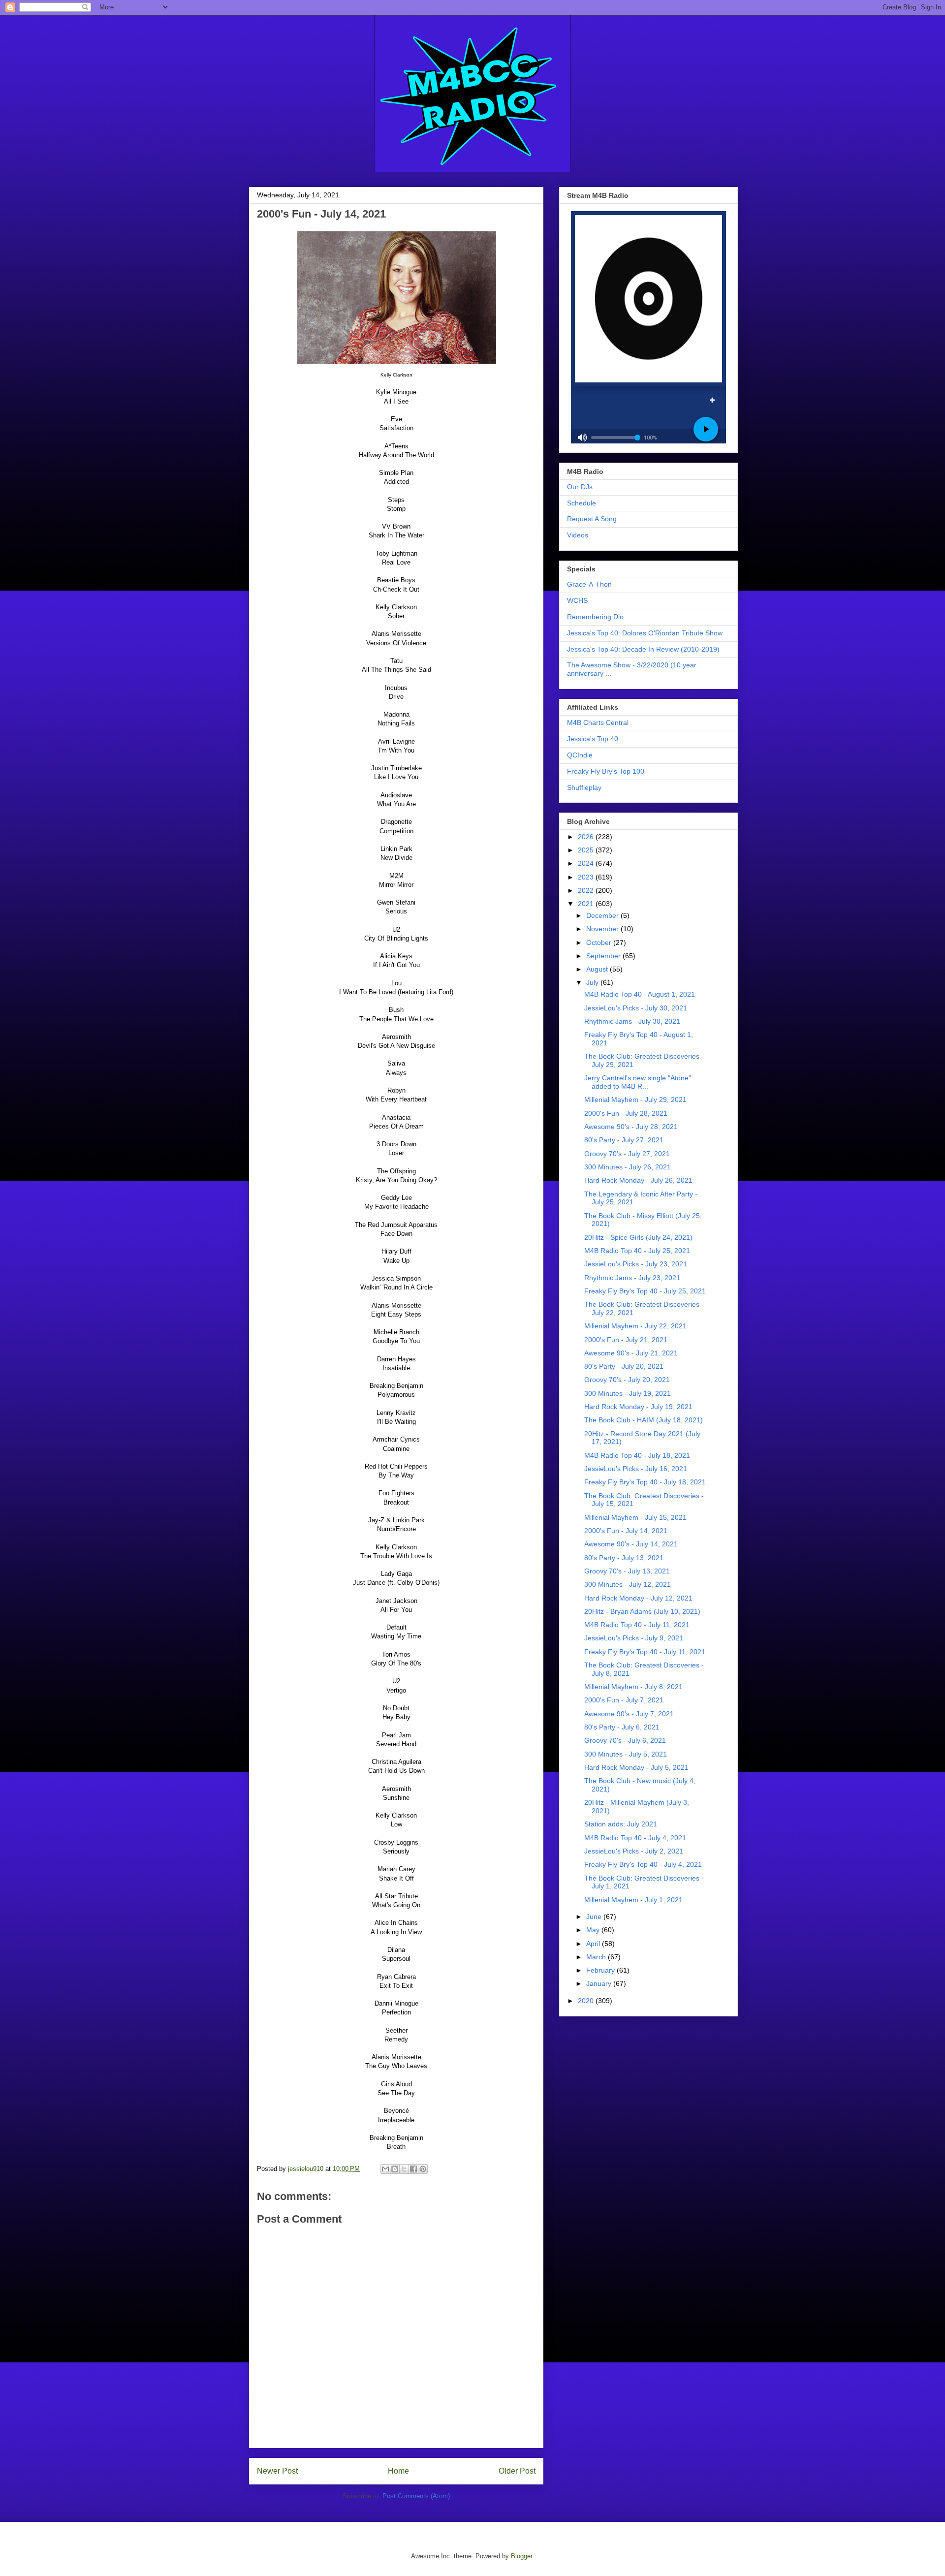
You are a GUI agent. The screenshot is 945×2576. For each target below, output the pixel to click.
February (601, 1970)
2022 (587, 890)
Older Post (517, 2471)
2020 (587, 2001)
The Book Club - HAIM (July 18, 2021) (644, 1420)
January (600, 1983)
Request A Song (592, 519)
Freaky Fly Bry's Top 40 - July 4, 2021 (643, 1864)
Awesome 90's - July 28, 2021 (631, 1127)
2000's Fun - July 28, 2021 (626, 1113)
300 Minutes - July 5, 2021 (626, 1754)
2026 (587, 837)
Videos (578, 535)
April (594, 1944)
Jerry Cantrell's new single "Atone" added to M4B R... (638, 1082)
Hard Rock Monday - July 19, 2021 (638, 1407)
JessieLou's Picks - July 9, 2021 (634, 1638)
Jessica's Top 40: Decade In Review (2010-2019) (643, 649)
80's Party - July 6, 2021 (622, 1727)
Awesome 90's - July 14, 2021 (631, 1544)
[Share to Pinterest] (423, 2169)
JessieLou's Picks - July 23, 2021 (636, 1264)
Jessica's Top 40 (593, 739)
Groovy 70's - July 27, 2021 (627, 1154)
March (597, 1957)
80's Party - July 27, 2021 (624, 1140)
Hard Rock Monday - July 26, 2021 (638, 1180)
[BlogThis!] (395, 2169)
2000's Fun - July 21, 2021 (626, 1340)
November (603, 929)
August (598, 969)
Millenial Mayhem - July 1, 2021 (633, 1900)
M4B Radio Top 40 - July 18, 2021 (637, 1455)
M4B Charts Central (598, 723)
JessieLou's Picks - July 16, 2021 (636, 1469)
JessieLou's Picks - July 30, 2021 (636, 1008)
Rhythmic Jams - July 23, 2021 (632, 1278)
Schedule (582, 503)
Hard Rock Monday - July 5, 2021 (636, 1767)
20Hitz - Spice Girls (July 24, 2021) (638, 1237)
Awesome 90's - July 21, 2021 (631, 1353)
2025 (587, 850)
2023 (587, 877)
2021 (587, 904)
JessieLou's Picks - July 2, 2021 (634, 1851)
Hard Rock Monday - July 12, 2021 (638, 1598)
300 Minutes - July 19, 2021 (628, 1393)
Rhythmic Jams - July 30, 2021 (632, 1021)
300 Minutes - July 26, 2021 (628, 1167)
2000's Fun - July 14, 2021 (626, 1531)
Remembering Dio (595, 617)
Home (398, 2471)
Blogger (521, 2556)
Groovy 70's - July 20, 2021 (627, 1380)
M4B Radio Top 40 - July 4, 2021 (635, 1838)
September (604, 956)
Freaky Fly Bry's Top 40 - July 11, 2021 (645, 1652)
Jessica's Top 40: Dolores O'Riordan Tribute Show (645, 633)
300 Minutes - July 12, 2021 (628, 1584)
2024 (587, 863)
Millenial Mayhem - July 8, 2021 (633, 1687)
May (594, 1930)
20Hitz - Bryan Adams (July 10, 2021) (642, 1611)
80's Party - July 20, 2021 (624, 1366)
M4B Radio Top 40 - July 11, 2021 (637, 1625)
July (593, 982)
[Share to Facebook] (413, 2169)
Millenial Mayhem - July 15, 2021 (635, 1517)
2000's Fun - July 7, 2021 (624, 1700)
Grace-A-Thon (589, 584)
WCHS (577, 600)
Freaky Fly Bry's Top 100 (606, 771)
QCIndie (580, 755)
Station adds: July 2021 (621, 1824)
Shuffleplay (584, 787)
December (603, 915)
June (595, 1916)
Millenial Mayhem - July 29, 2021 (635, 1100)
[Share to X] (404, 2169)
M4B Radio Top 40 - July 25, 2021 (637, 1251)
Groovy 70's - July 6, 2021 (625, 1740)
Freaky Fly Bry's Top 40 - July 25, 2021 (645, 1291)
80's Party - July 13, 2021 (624, 1558)
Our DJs (580, 487)
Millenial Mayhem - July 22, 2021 (635, 1326)
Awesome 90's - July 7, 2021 (629, 1714)
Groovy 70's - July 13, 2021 (627, 1571)
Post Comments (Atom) (416, 2496)
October (600, 942)
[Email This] (385, 2169)
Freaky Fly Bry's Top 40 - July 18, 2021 (645, 1482)
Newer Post (277, 2471)
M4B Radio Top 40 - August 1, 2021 (640, 994)
